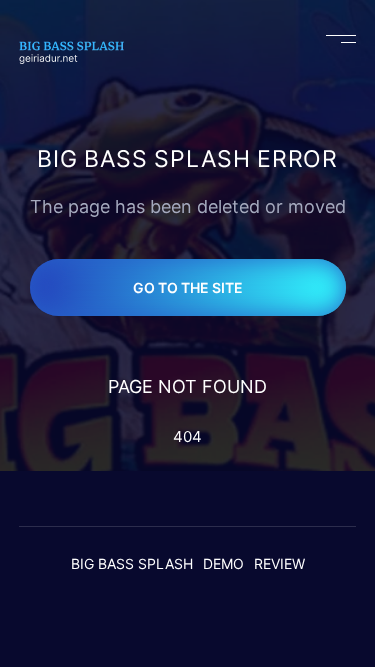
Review (279, 563)
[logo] (80, 39)
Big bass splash (132, 563)
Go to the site (188, 287)
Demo (223, 563)
